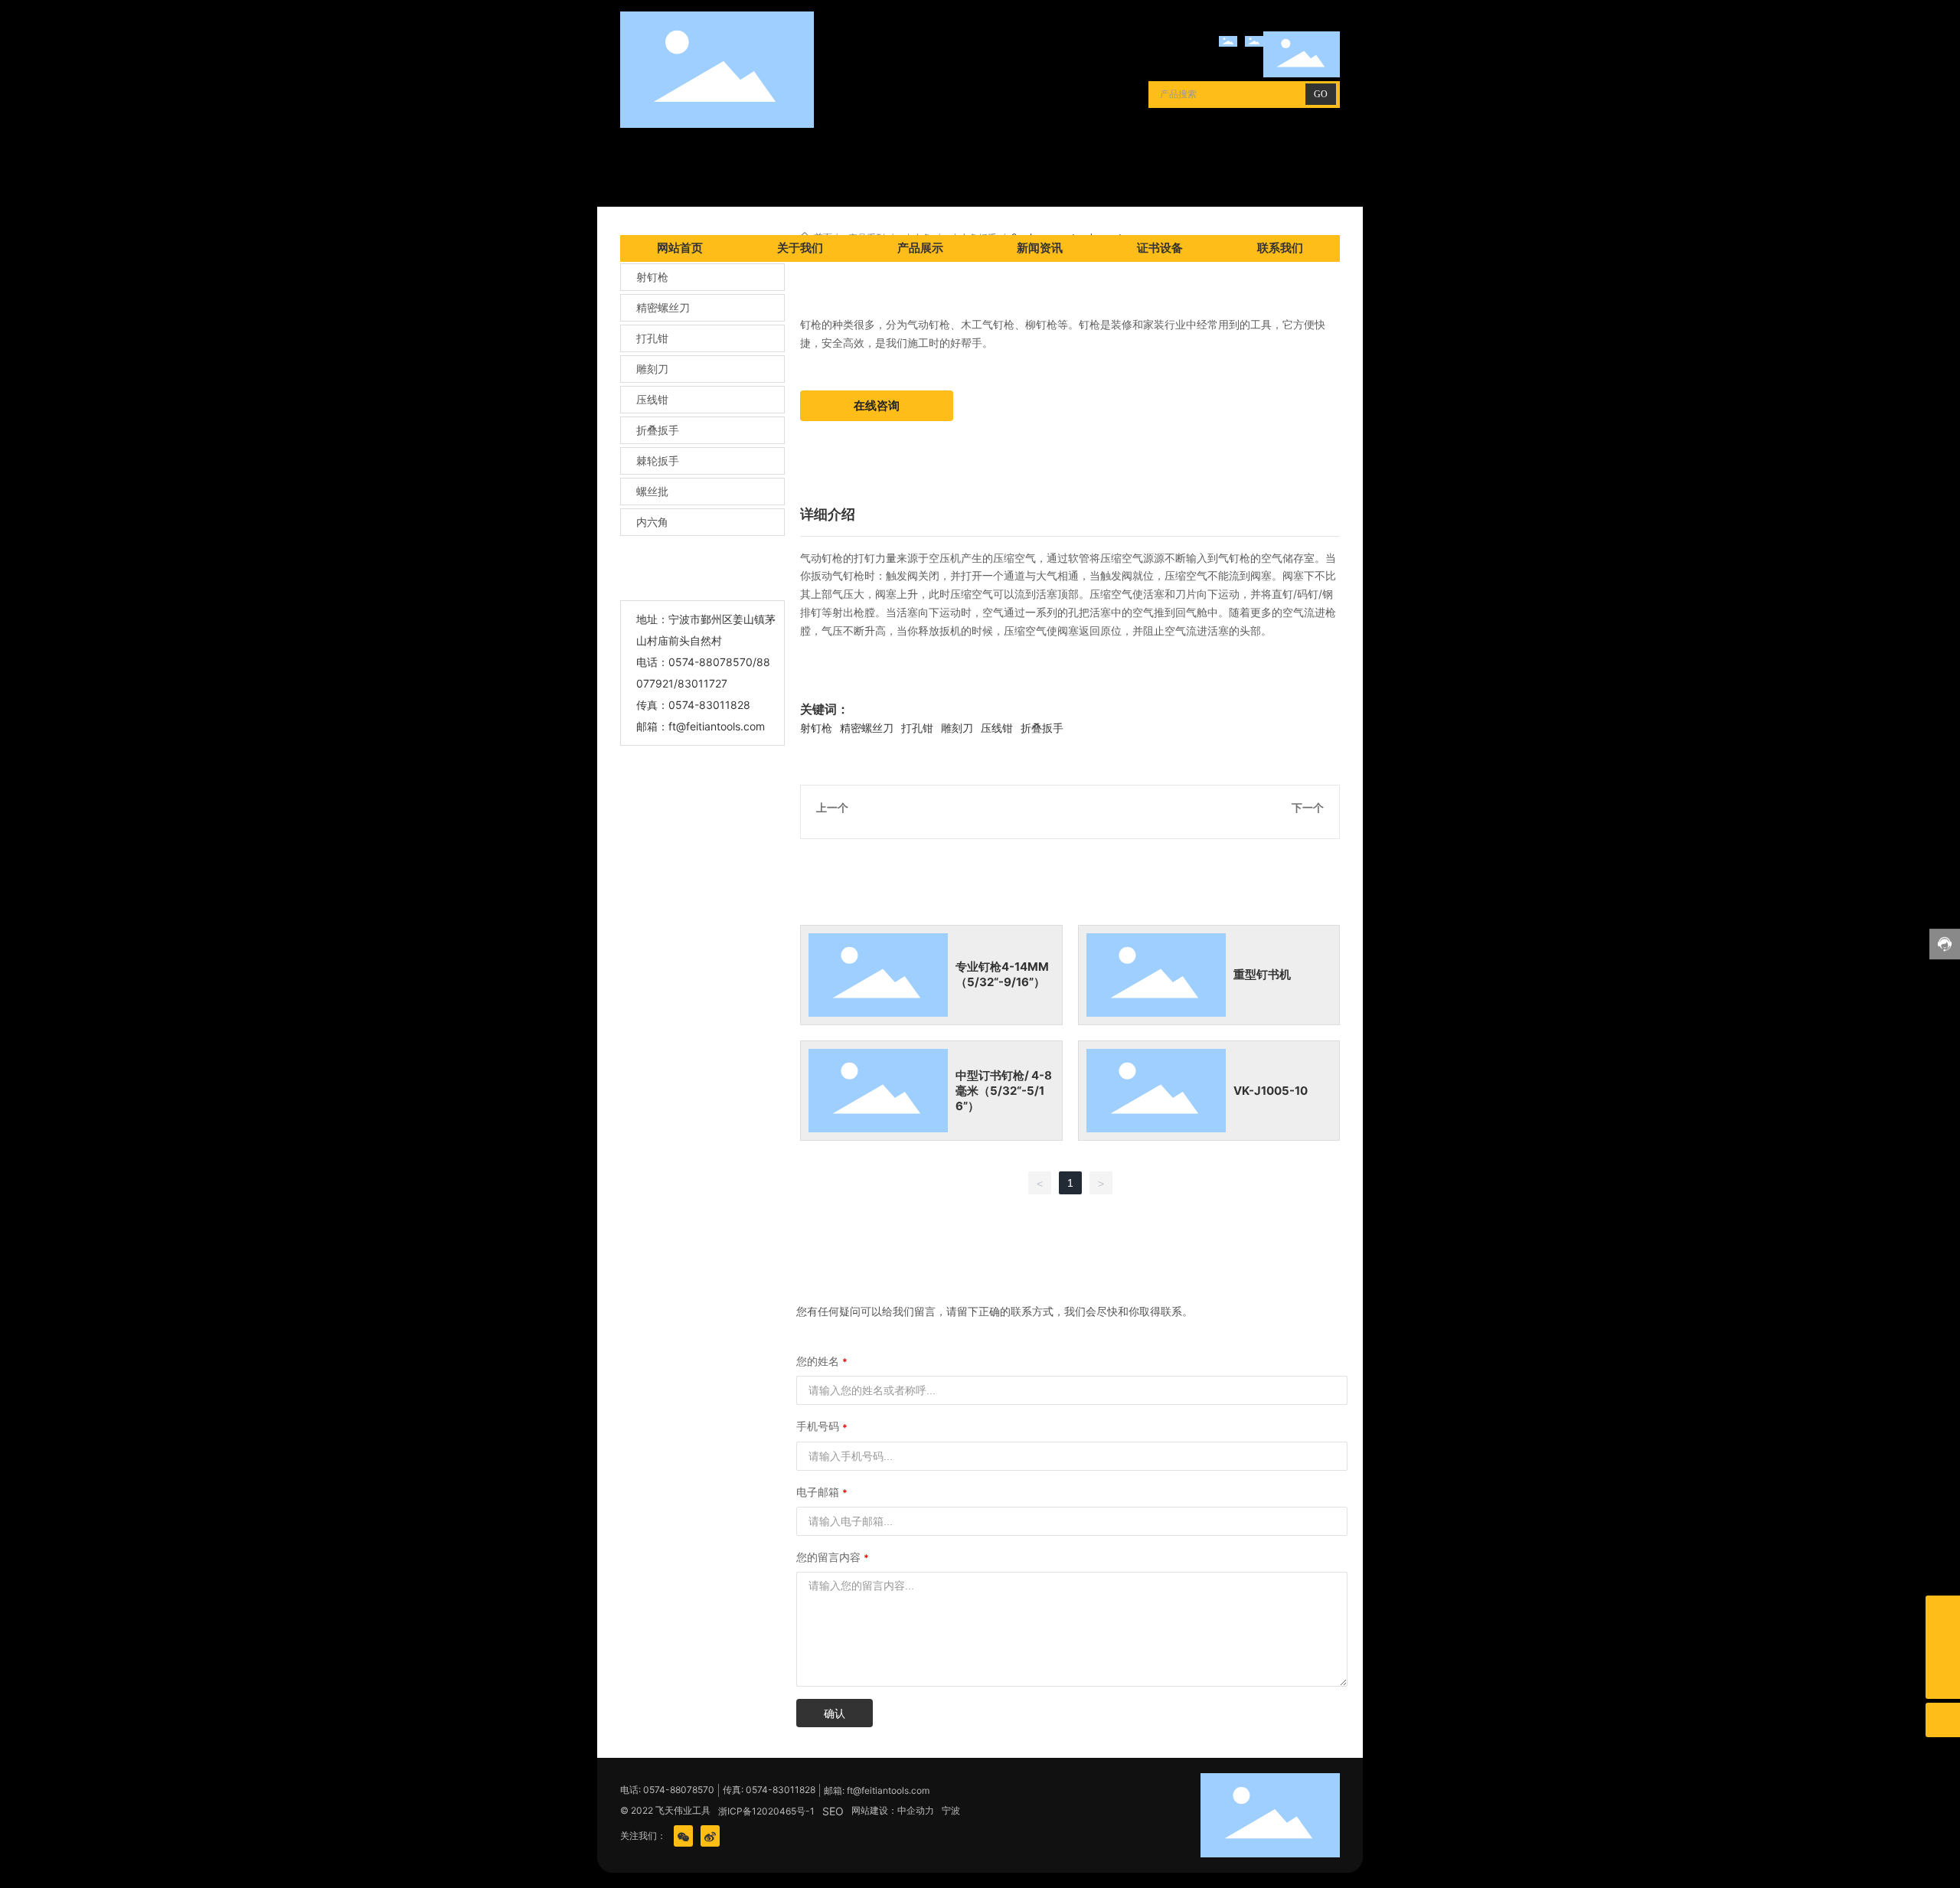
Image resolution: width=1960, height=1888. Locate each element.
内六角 (652, 522)
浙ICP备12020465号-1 (766, 1811)
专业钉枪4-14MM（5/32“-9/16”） (1002, 974)
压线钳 (652, 399)
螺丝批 (652, 491)
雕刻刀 (652, 369)
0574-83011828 (709, 705)
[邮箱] (1943, 1613)
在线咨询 (877, 405)
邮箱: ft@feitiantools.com (877, 1790)
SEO (833, 1811)
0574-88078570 (710, 662)
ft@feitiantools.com (717, 726)
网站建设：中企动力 (893, 1810)
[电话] (1943, 1647)
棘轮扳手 (658, 461)
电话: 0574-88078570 (667, 1790)
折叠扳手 (658, 430)
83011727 (702, 683)
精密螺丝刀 (663, 307)
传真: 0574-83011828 (769, 1790)
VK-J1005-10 (1271, 1091)
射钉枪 (652, 277)
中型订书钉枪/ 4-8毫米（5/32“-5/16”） (1004, 1091)
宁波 (951, 1810)
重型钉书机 (1262, 974)
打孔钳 (652, 338)
